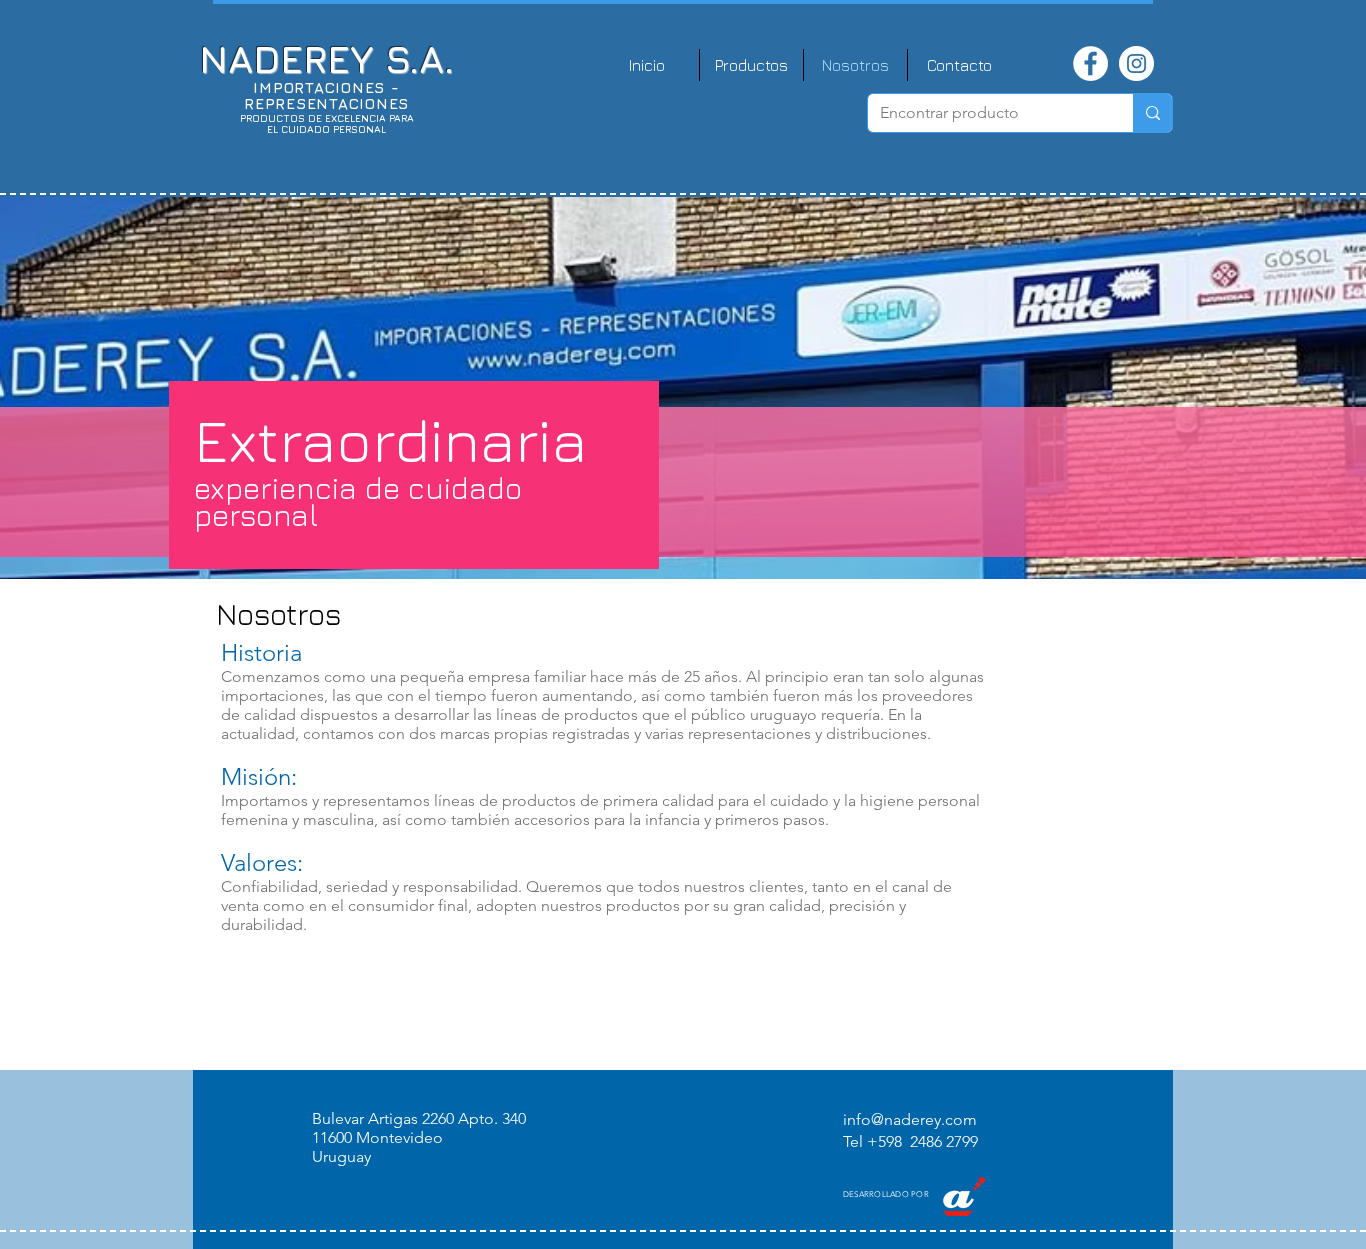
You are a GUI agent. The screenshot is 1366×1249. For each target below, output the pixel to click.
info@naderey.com (910, 1119)
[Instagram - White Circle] (1136, 63)
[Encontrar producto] (1152, 113)
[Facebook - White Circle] (1090, 63)
